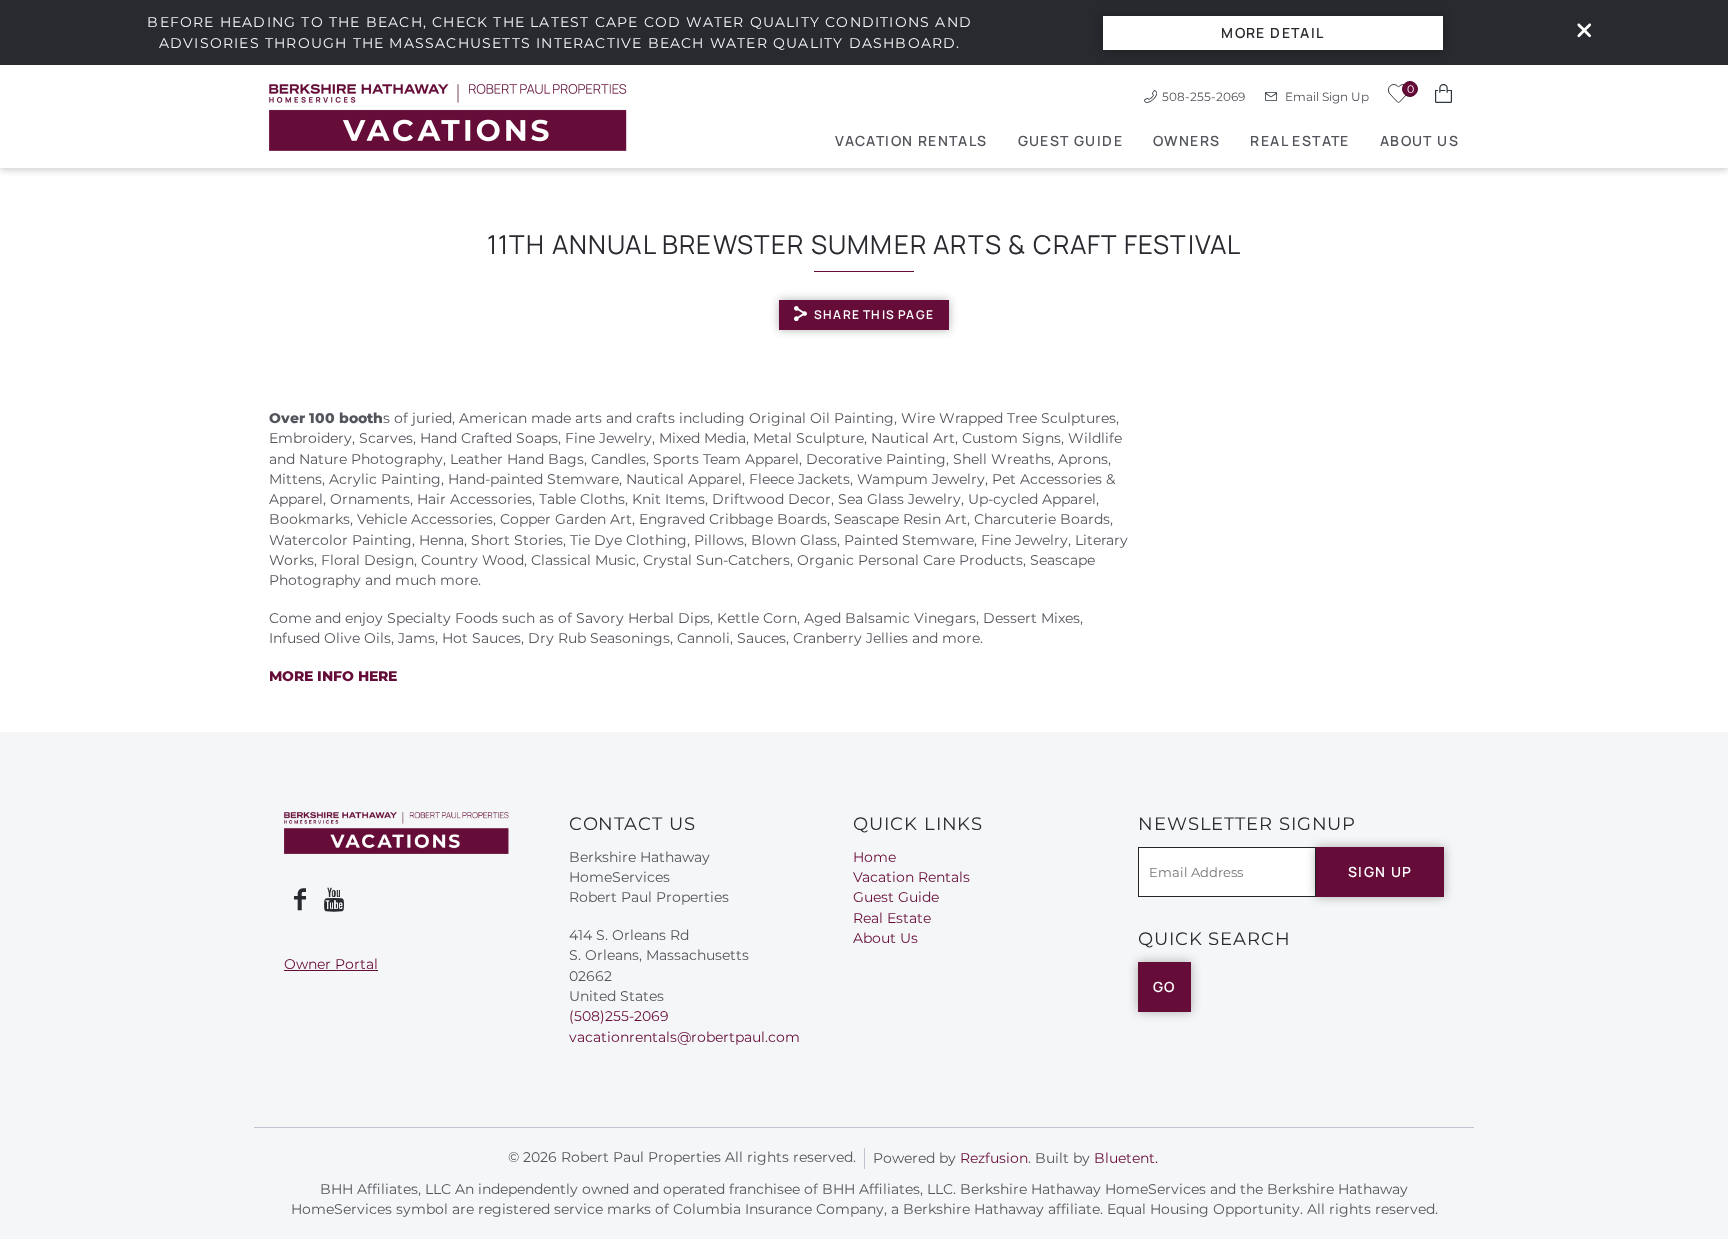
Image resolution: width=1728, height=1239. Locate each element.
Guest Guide (1070, 140)
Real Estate (1299, 140)
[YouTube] (336, 900)
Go (1164, 986)
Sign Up (1380, 871)
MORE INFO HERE (333, 676)
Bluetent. (1126, 1158)
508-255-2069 (1203, 96)
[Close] (1577, 32)
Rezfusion (994, 1158)
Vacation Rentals (911, 140)
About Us (1419, 140)
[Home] (448, 116)
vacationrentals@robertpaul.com (684, 1037)
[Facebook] (300, 900)
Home (874, 857)
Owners (1186, 140)
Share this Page (874, 314)
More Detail (1272, 32)
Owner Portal (331, 964)
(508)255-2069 (619, 1016)
